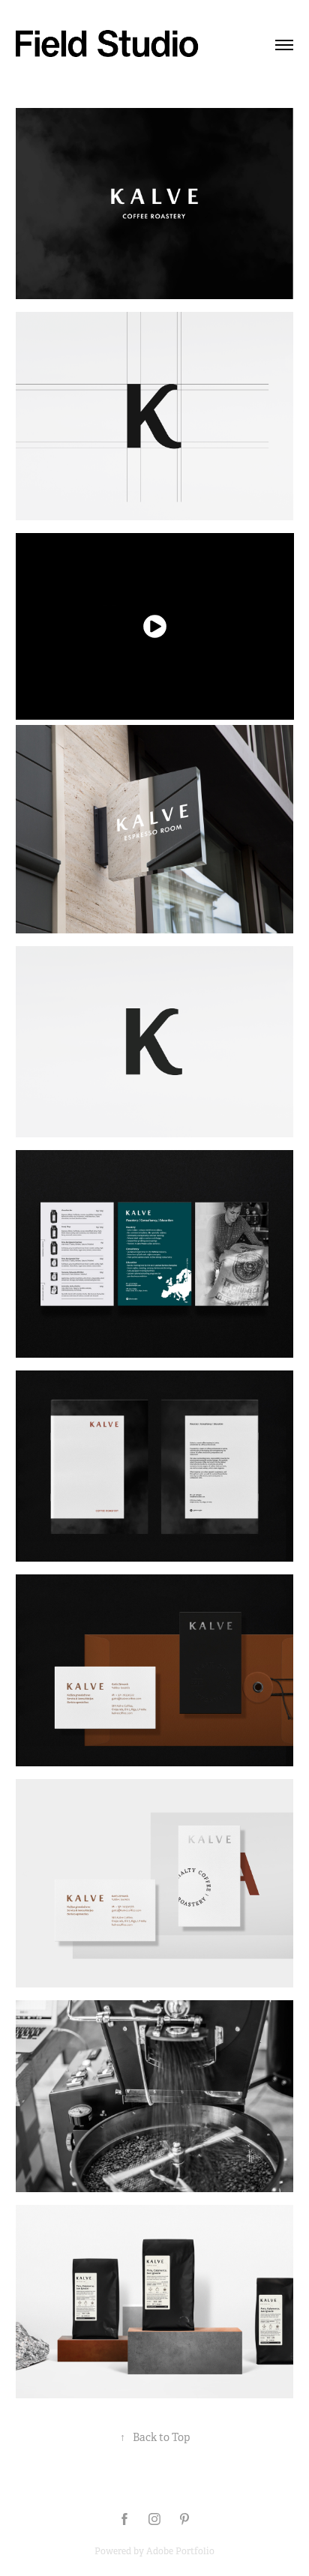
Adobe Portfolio (180, 2551)
